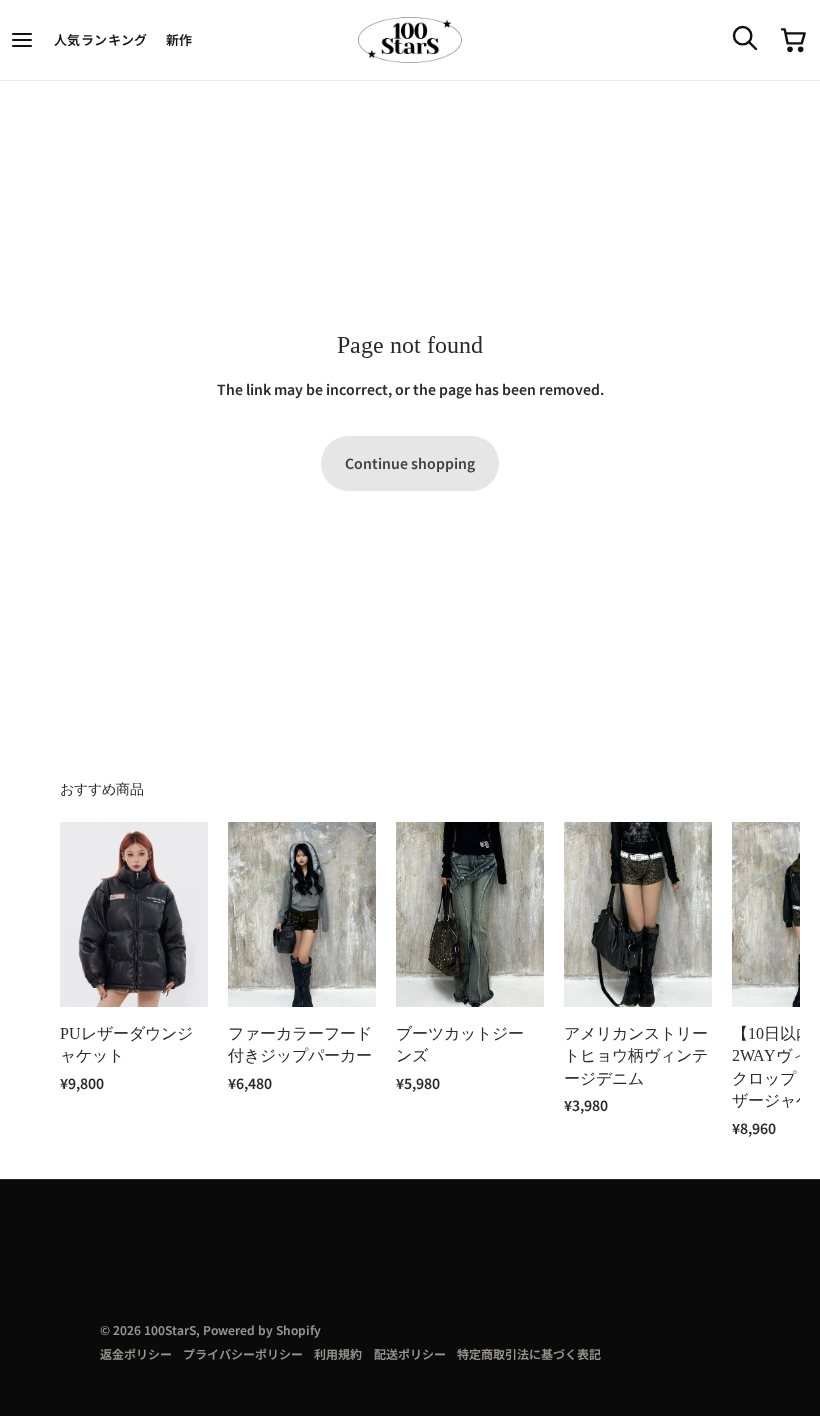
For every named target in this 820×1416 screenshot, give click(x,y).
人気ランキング (101, 39)
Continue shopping (410, 463)
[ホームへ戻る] (410, 40)
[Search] (744, 37)
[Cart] (794, 40)
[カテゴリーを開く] (23, 40)
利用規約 (338, 1353)
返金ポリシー (136, 1353)
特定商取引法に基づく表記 (529, 1353)
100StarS (170, 1329)
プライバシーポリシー (243, 1353)
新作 (179, 39)
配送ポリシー (410, 1353)
